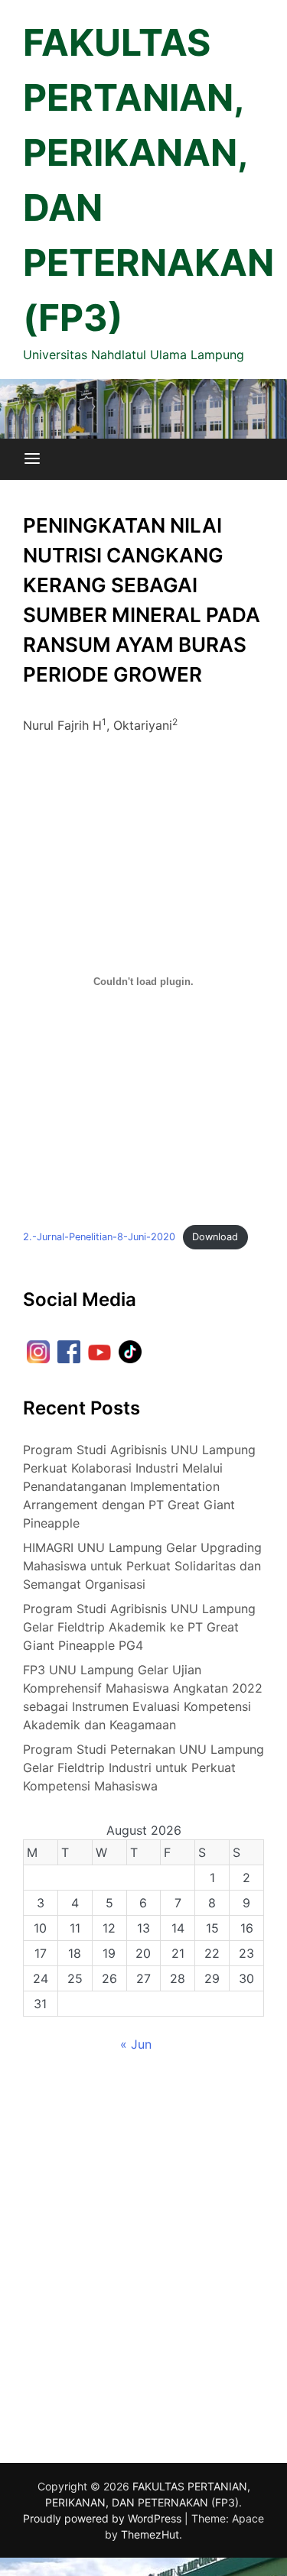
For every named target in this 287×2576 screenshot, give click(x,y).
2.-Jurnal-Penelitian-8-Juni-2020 (99, 1237)
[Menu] (32, 459)
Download (215, 1237)
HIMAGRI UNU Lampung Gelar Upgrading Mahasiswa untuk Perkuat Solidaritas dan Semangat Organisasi (142, 1566)
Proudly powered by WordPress (104, 2518)
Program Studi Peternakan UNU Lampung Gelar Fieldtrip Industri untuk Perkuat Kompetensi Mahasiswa (143, 1768)
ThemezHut (150, 2534)
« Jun (136, 2044)
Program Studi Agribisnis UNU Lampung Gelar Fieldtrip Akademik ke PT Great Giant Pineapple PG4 (139, 1627)
